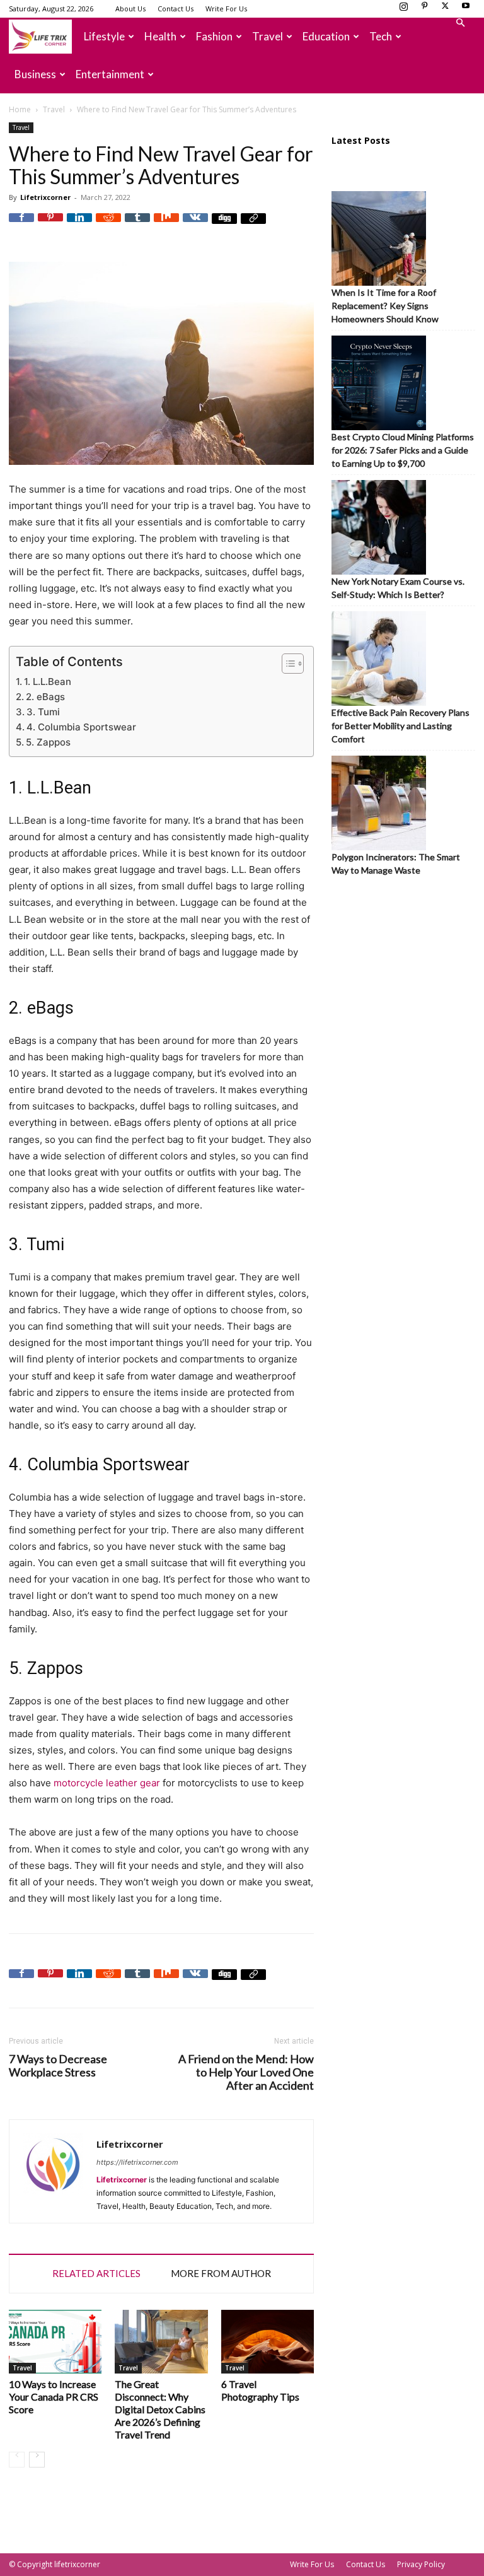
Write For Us (226, 9)
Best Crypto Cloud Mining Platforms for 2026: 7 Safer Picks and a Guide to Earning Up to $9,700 (403, 450)
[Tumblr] (137, 226)
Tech (381, 36)
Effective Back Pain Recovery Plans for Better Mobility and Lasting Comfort (400, 726)
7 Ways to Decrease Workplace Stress (58, 2066)
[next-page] (37, 2460)
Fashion (214, 36)
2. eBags (45, 697)
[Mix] (166, 226)
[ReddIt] (108, 226)
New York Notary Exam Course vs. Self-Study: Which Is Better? (398, 588)
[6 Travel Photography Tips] (268, 2342)
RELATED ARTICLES (96, 2273)
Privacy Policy (421, 2564)
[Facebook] (21, 226)
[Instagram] (403, 9)
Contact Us (176, 9)
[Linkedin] (79, 226)
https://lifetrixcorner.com (137, 2162)
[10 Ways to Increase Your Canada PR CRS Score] (55, 2342)
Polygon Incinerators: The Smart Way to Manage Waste (396, 864)
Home (20, 109)
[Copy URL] (253, 226)
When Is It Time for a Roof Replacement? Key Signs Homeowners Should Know (385, 306)
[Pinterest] (424, 9)
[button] (460, 23)
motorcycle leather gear (107, 1783)
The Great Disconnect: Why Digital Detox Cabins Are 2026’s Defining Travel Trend (160, 2409)
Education (326, 36)
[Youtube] (466, 9)
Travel (268, 36)
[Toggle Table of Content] (286, 664)
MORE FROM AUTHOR (221, 2273)
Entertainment (110, 74)
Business (35, 74)
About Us (130, 9)
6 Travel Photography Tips (260, 2390)
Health (160, 36)
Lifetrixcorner (45, 197)
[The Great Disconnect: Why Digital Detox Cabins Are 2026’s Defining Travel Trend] (161, 2342)
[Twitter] (445, 9)
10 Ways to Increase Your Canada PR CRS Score (54, 2397)
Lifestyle (104, 36)
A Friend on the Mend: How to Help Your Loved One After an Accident (246, 2072)
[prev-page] (17, 2460)
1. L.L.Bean (48, 682)
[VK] (195, 226)
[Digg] (224, 226)
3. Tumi (43, 712)
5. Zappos (48, 742)
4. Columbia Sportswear (81, 727)
